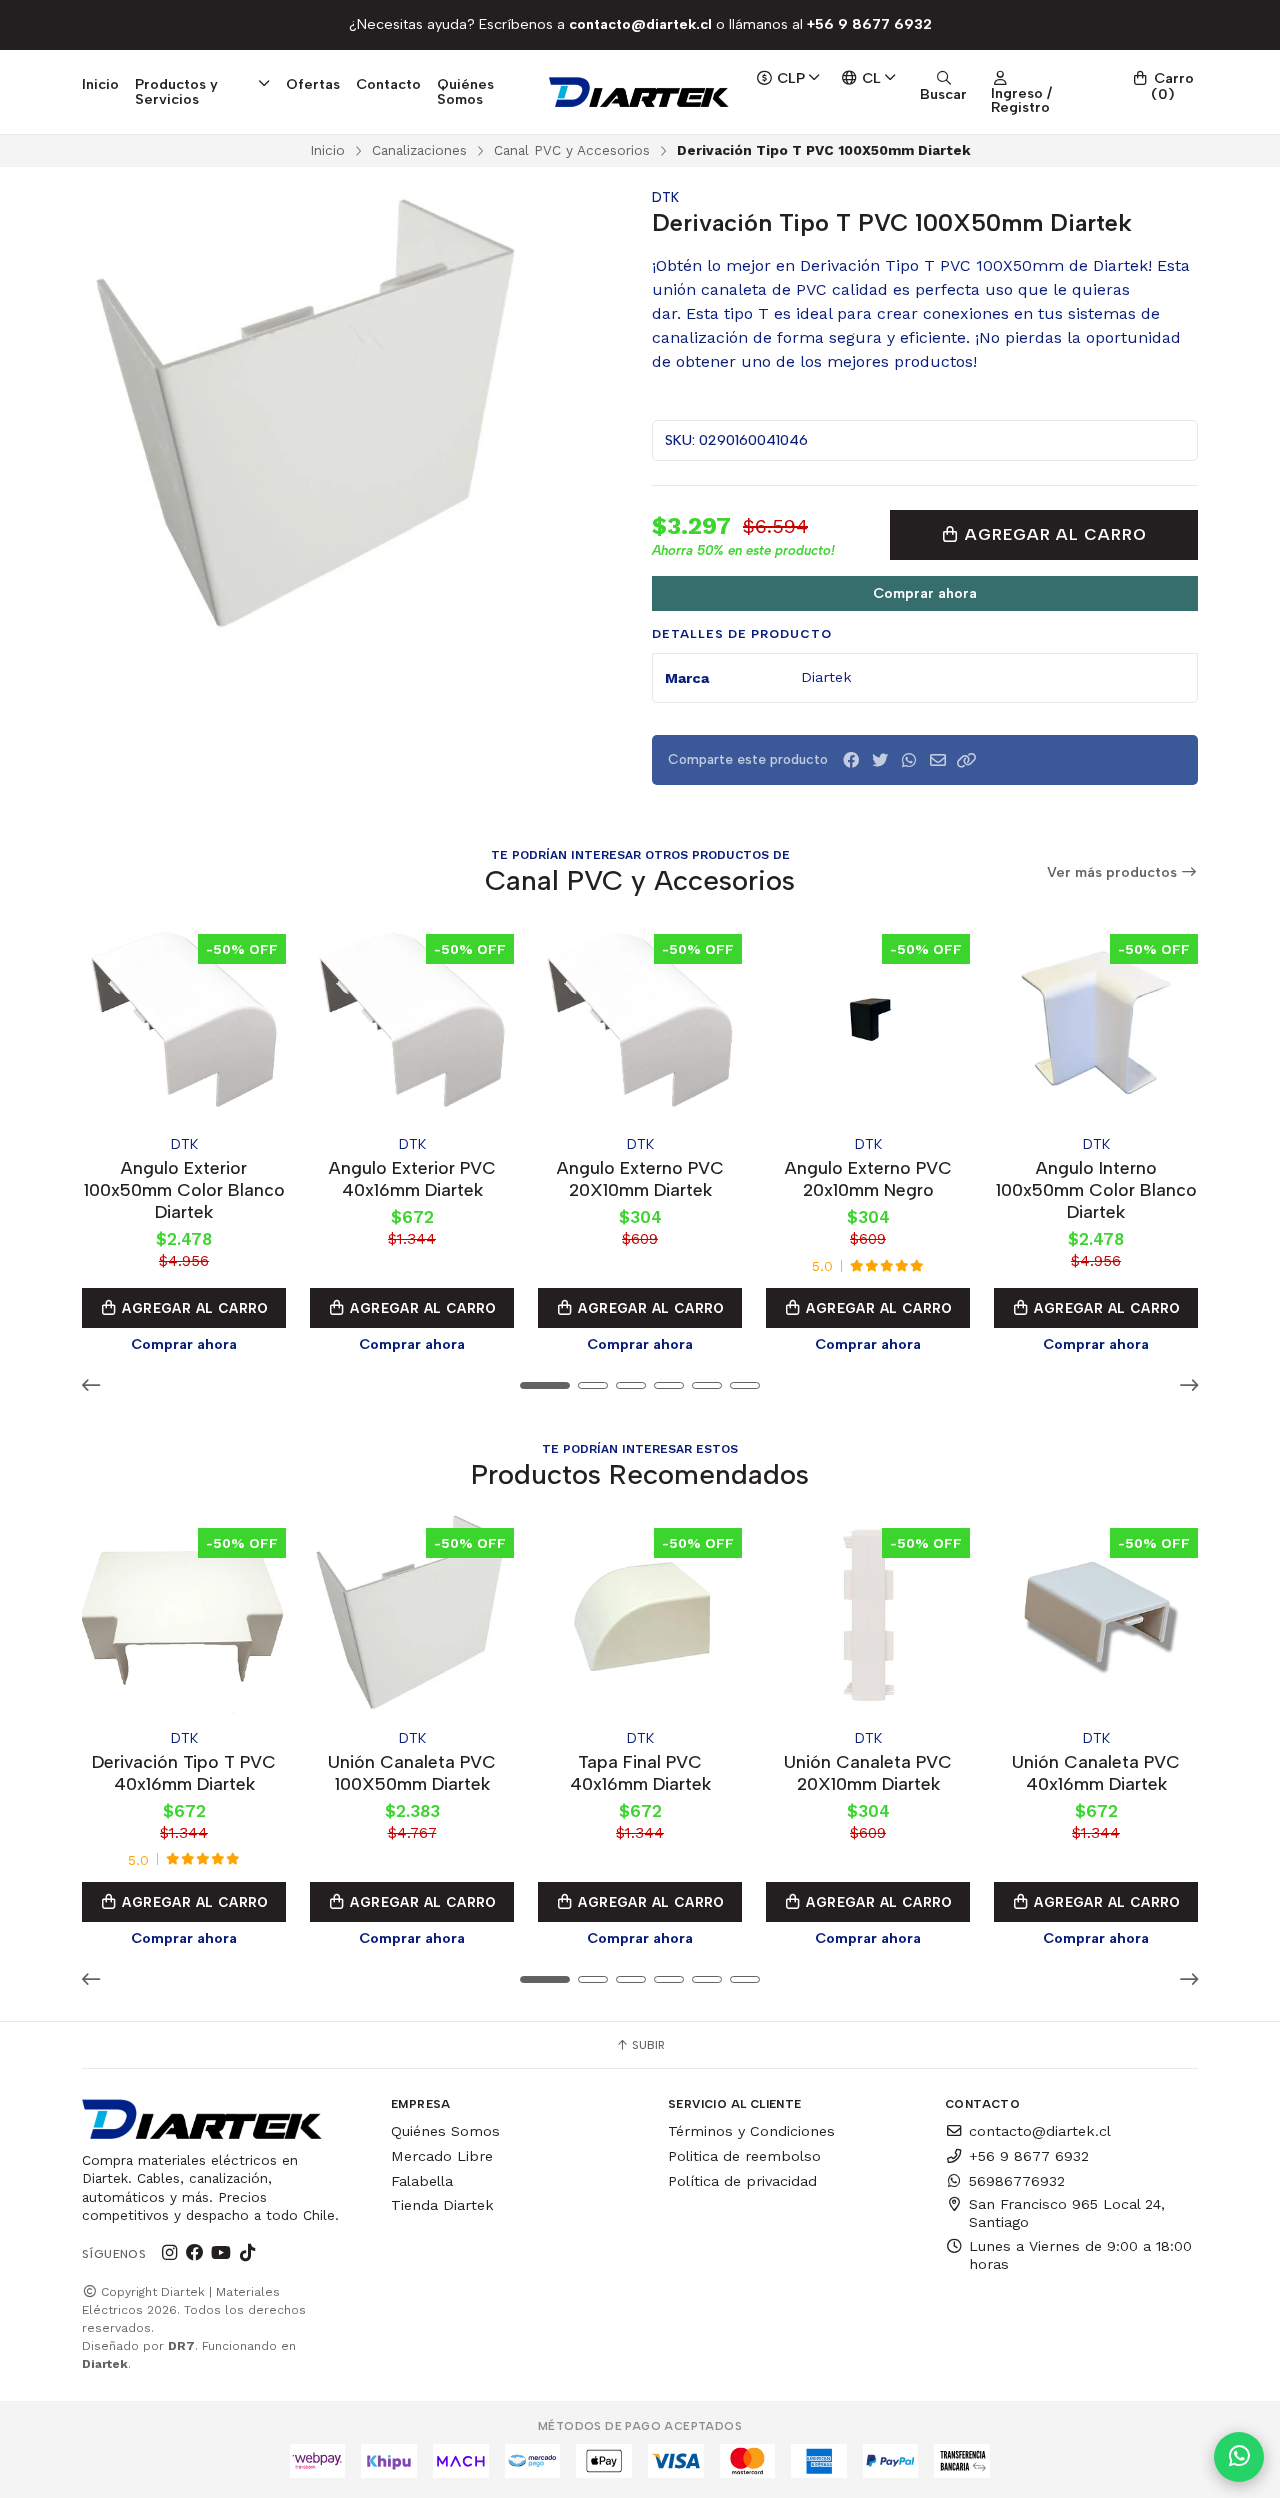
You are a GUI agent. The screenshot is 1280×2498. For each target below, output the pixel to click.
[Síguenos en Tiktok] (247, 2253)
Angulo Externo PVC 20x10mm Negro (868, 1178)
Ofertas (313, 84)
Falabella (422, 2181)
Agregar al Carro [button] (193, 1308)
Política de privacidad (742, 2181)
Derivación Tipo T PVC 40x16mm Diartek (184, 1772)
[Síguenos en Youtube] (221, 2253)
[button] (967, 760)
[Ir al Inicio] (640, 92)
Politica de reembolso (744, 2156)
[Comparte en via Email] (938, 760)
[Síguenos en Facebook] (195, 2253)
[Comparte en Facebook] (851, 760)
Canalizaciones (419, 150)
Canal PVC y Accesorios (572, 150)
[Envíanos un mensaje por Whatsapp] (1239, 2457)
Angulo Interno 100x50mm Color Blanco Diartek (1096, 1189)
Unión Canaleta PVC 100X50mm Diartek (412, 1772)
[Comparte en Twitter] (880, 760)
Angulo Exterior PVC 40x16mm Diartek (412, 1178)
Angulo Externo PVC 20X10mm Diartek (640, 1178)
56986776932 (1017, 2181)
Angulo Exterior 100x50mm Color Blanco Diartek (184, 1189)
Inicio (100, 84)
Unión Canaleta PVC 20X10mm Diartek (868, 1772)
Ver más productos (1114, 872)
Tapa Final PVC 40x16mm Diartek (640, 1772)
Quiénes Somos (465, 91)
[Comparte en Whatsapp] (909, 760)
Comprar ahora (925, 593)
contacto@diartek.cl (1040, 2131)
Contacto (388, 84)
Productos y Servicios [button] (176, 91)
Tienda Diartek (442, 2205)
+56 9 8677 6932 (1029, 2156)
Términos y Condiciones (751, 2131)
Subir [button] (647, 2045)
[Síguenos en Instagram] (169, 2253)
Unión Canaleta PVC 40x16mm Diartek (1096, 1772)
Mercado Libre (442, 2156)
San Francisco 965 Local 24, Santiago (1067, 2213)
